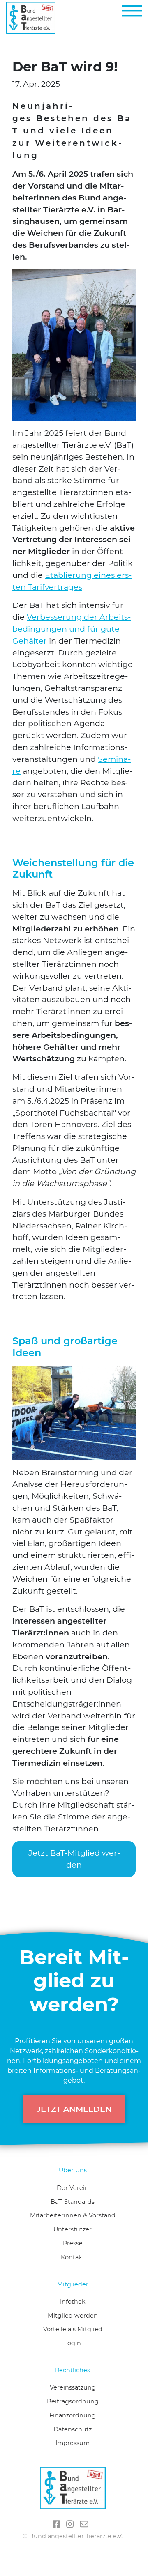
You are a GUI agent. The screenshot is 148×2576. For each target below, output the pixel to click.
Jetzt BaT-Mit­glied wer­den (74, 1859)
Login (73, 2343)
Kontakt (73, 2257)
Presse (73, 2243)
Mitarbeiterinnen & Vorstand (73, 2215)
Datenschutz (73, 2429)
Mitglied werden (73, 2316)
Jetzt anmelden (74, 2109)
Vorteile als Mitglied (73, 2329)
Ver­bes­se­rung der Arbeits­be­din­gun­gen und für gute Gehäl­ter (72, 629)
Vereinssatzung (73, 2387)
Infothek (73, 2302)
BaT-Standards (73, 2202)
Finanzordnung (73, 2415)
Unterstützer (73, 2229)
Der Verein (73, 2188)
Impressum (73, 2443)
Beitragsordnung (73, 2401)
